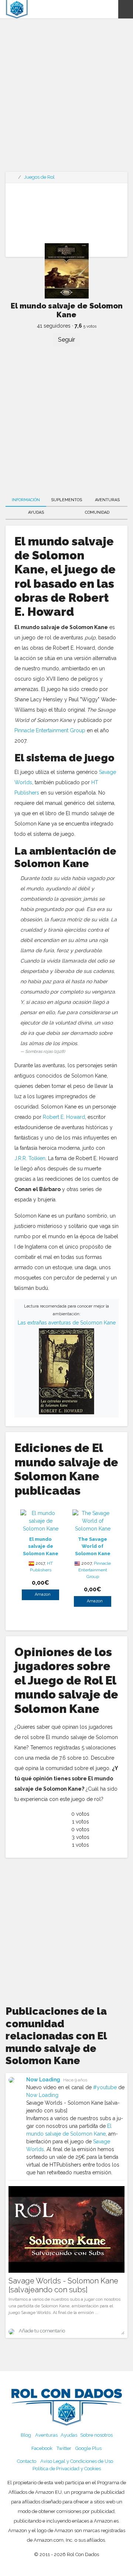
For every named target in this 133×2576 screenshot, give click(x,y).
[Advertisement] (66, 100)
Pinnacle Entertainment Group (50, 730)
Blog (26, 2435)
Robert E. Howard (64, 1117)
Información (26, 500)
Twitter (64, 2448)
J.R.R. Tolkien (30, 1158)
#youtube (105, 2087)
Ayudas (36, 512)
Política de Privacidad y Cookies (67, 2469)
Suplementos (66, 500)
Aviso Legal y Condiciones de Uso (77, 2461)
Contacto (27, 2461)
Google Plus (88, 2448)
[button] (126, 9)
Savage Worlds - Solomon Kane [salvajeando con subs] (63, 2285)
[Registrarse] (112, 9)
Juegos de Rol (39, 177)
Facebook (42, 2448)
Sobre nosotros (96, 2435)
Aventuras (107, 500)
